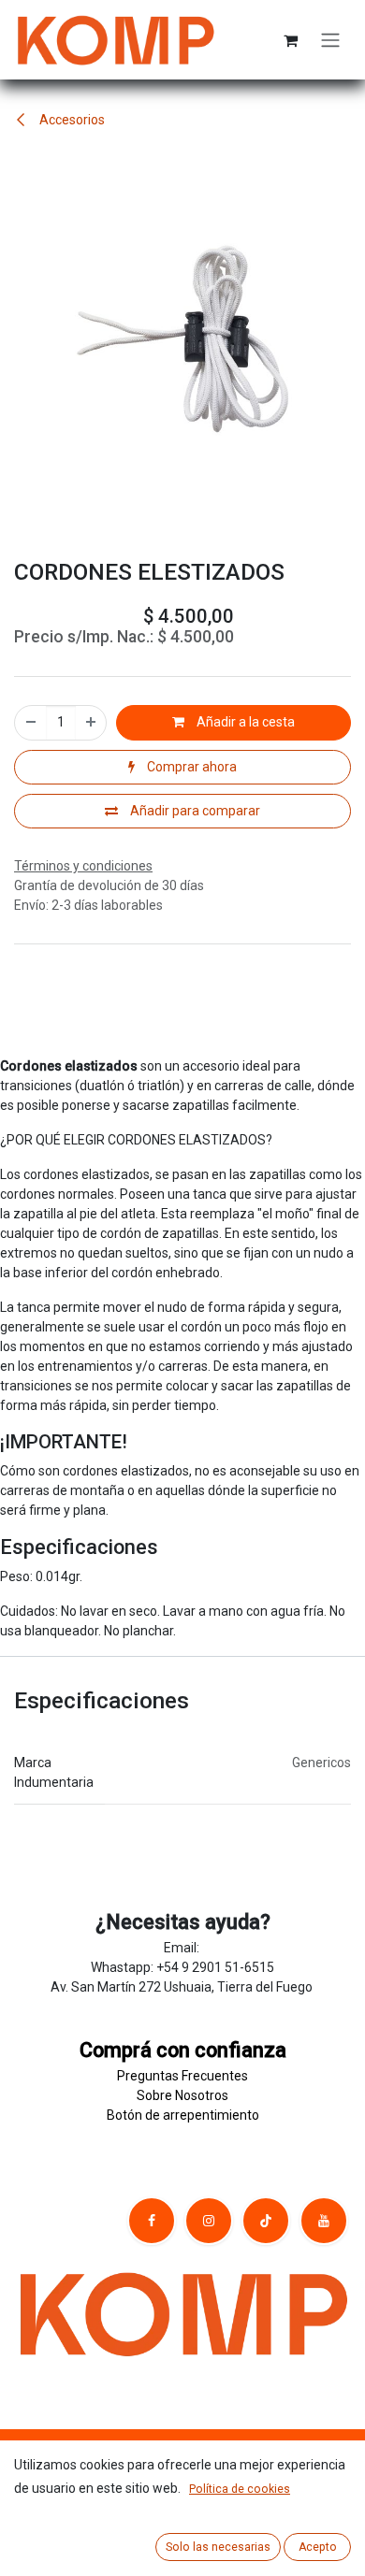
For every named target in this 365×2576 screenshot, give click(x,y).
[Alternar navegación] (330, 40)
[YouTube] (324, 2221)
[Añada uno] (91, 722)
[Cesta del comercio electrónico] (290, 40)
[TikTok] (266, 2221)
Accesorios (71, 120)
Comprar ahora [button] (190, 767)
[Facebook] (152, 2221)
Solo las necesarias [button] (218, 2547)
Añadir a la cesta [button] (244, 722)
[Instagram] (209, 2221)
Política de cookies (240, 2489)
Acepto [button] (318, 2547)
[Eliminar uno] (31, 722)
